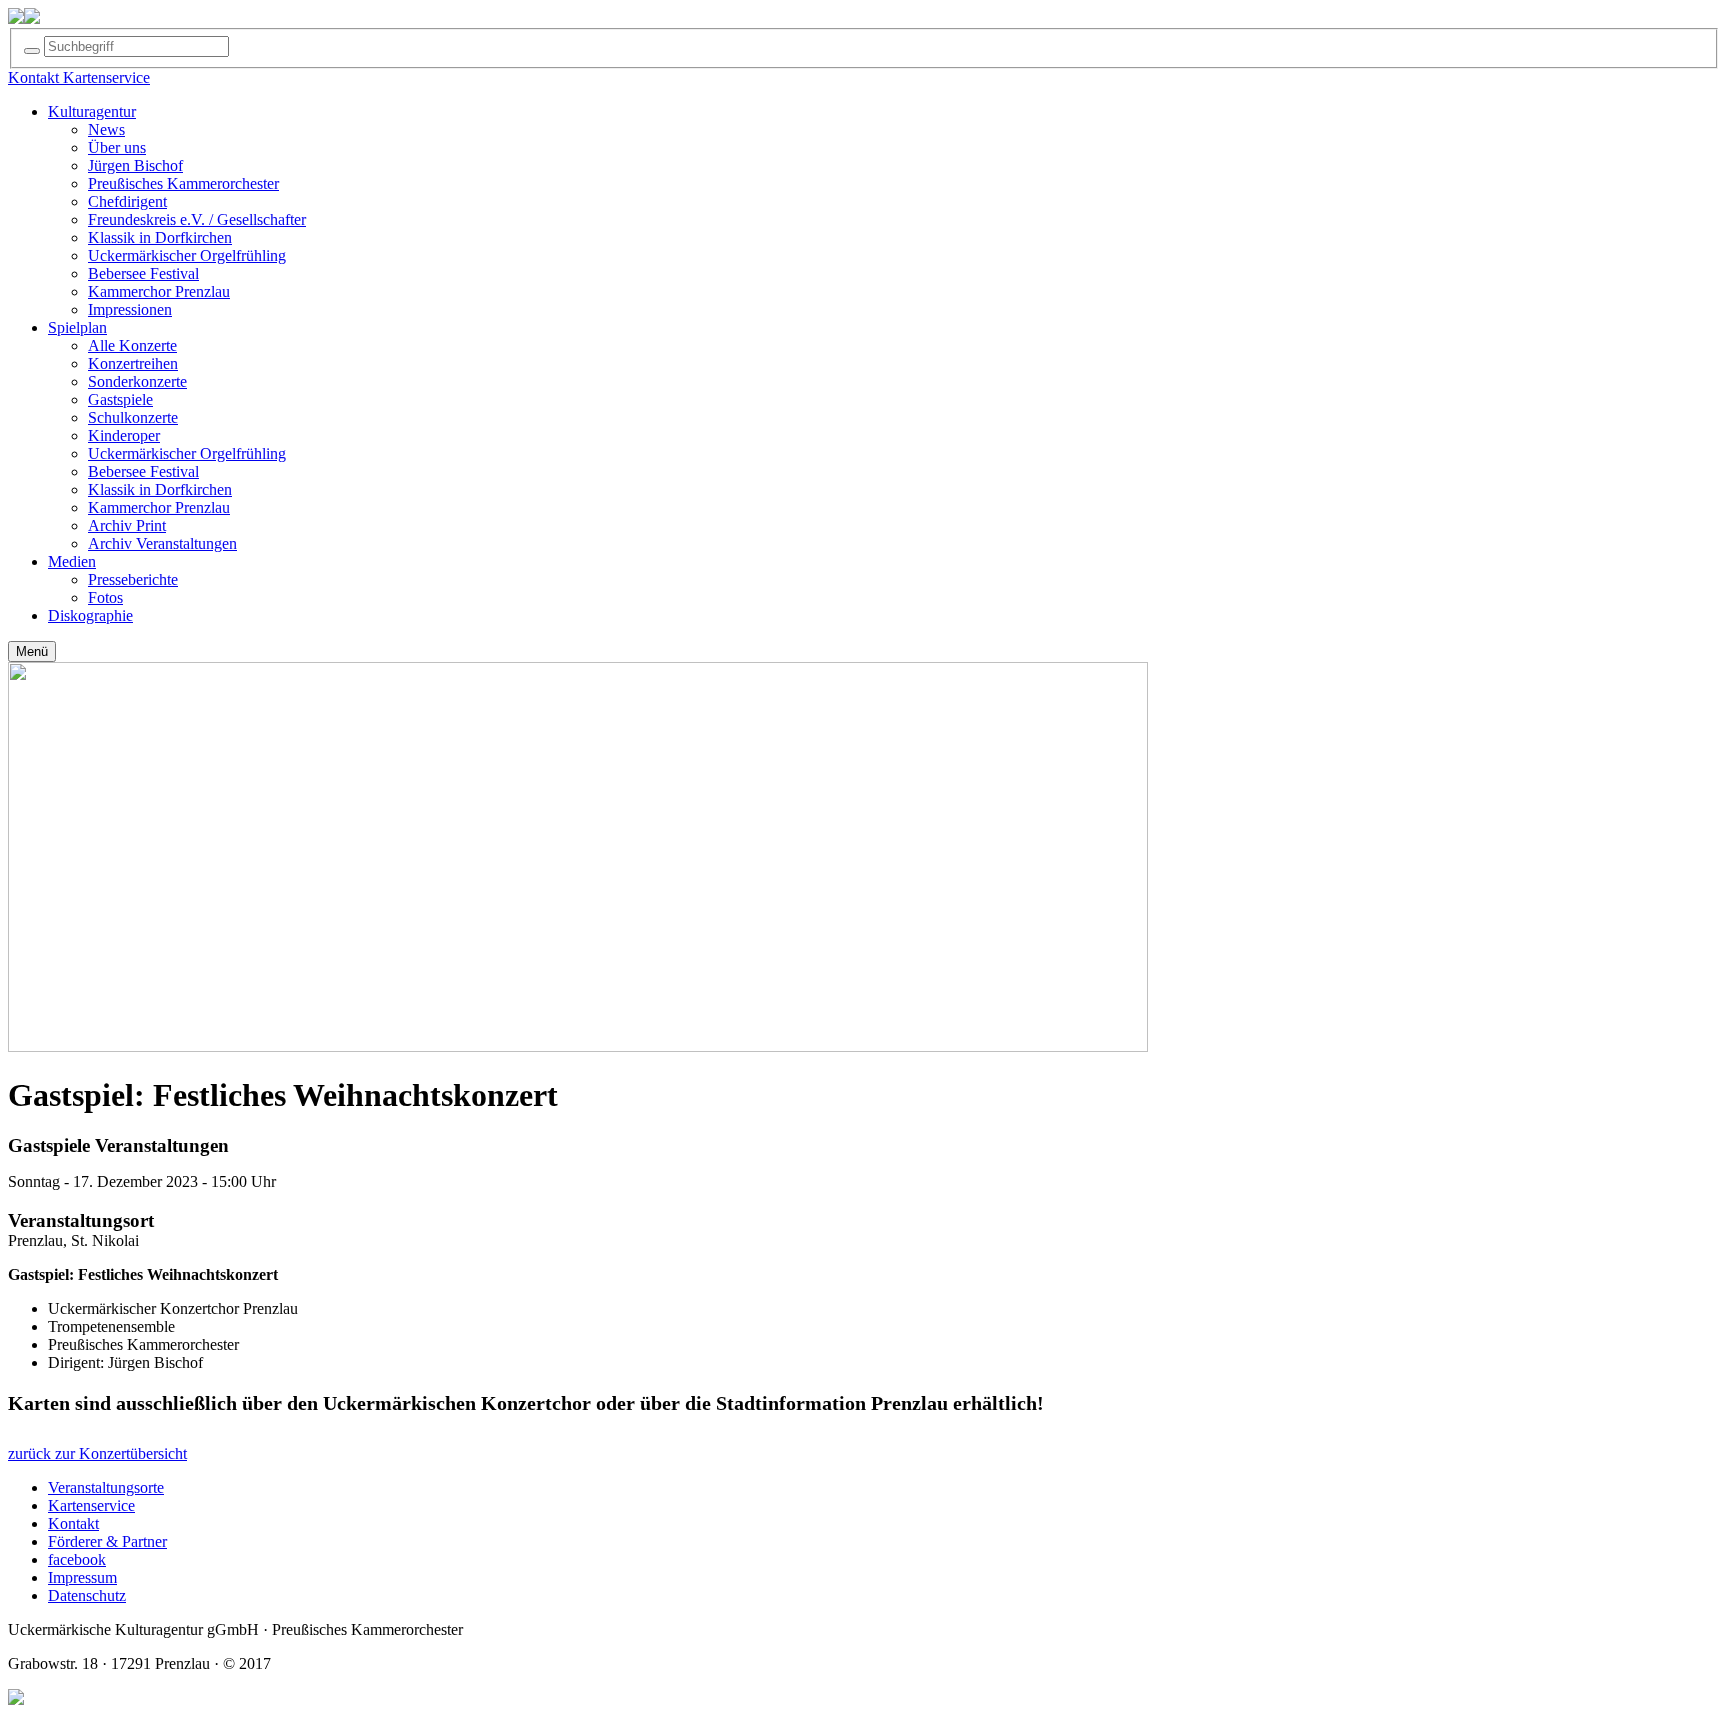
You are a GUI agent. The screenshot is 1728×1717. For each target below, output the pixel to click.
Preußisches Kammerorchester (183, 183)
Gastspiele (120, 399)
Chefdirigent (127, 201)
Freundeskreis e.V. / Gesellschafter (197, 219)
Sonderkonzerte (137, 381)
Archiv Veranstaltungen (162, 543)
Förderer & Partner (107, 1541)
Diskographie (90, 615)
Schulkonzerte (133, 417)
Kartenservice (91, 1505)
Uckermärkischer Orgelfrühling (187, 255)
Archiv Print (127, 525)
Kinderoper (124, 435)
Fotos (105, 597)
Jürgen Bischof (135, 165)
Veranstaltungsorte (106, 1487)
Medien (72, 561)
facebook (77, 1559)
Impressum (82, 1577)
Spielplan (77, 327)
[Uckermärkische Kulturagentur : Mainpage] (16, 18)
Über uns (117, 147)
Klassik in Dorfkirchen (160, 237)
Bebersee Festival (143, 273)
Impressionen (130, 309)
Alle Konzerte (132, 345)
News (106, 129)
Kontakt (73, 1523)
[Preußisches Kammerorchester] (32, 18)
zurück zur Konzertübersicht (97, 1453)
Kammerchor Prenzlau (159, 291)
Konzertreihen (133, 363)
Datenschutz (87, 1595)
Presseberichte (133, 579)
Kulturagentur (92, 111)
